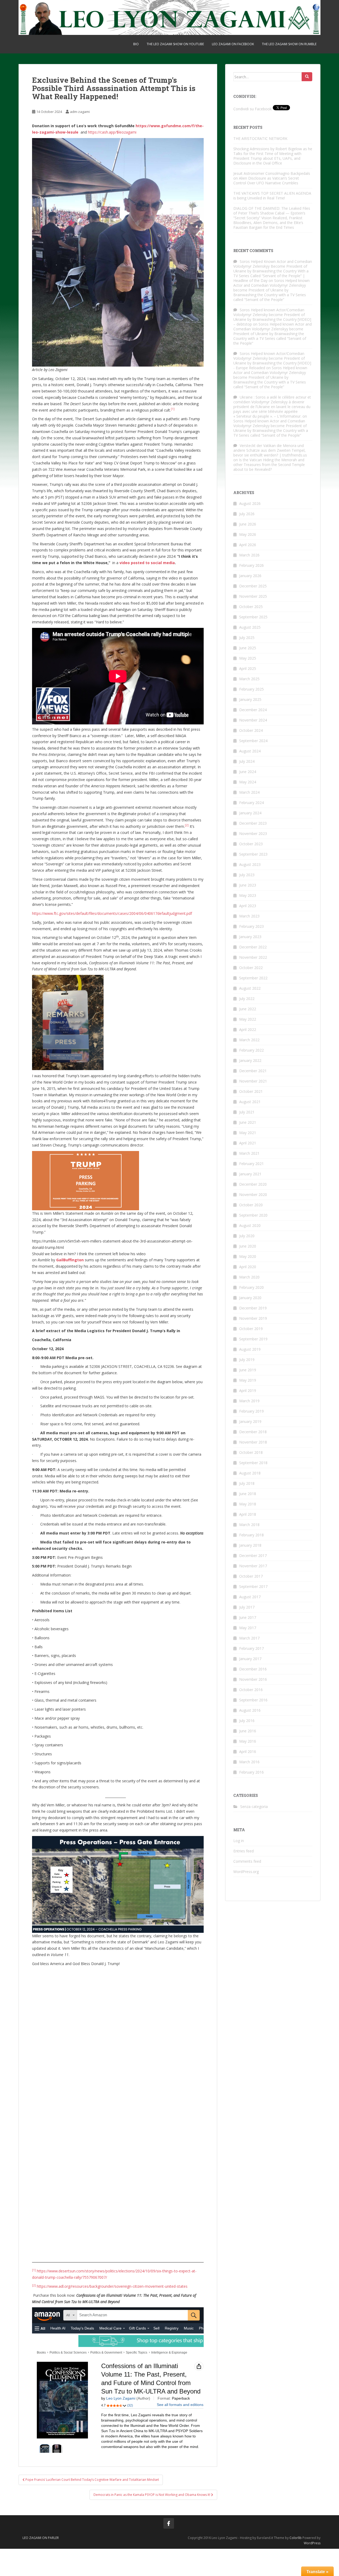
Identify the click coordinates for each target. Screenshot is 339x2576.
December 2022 (253, 947)
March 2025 (249, 679)
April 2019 (248, 1390)
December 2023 (253, 823)
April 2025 (248, 668)
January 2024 (250, 813)
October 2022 (251, 968)
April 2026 (248, 545)
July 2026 (247, 514)
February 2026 (251, 565)
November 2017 (253, 1566)
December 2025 (253, 586)
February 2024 (251, 803)
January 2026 (250, 576)
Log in (239, 1841)
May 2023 (248, 895)
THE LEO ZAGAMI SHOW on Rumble (289, 44)
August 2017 (250, 1597)
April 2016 (248, 1751)
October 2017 (251, 1576)
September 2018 (253, 1463)
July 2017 (247, 1607)
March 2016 (249, 1762)
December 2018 (253, 1432)
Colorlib (296, 2538)
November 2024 (253, 720)
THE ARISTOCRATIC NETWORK (271, 138)
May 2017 (248, 1628)
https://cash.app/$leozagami (112, 132)
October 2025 (251, 607)
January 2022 (250, 1060)
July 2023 (247, 875)
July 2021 (247, 1112)
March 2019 (249, 1401)
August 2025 (250, 627)
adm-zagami (80, 112)
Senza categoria (254, 1807)
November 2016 (253, 1679)
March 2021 (249, 1153)
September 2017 (253, 1586)
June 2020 (248, 1246)
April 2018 (248, 1514)
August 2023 (250, 864)
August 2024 (250, 751)
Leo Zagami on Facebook (233, 44)
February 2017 (251, 1648)
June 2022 (248, 1009)
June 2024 (248, 772)
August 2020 (250, 1225)
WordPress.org (246, 1872)
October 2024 (251, 730)
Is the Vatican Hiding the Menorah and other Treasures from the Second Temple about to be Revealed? (269, 465)
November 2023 (253, 833)
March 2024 (249, 792)
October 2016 (251, 1690)
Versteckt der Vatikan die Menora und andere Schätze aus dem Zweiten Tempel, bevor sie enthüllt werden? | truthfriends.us (270, 450)
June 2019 (248, 1370)
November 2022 (253, 957)
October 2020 (251, 1205)
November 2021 (253, 1081)
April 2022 (248, 1029)
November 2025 (253, 596)
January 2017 (250, 1659)
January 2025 (250, 699)
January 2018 (250, 1545)
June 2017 (248, 1617)
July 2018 (247, 1483)
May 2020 (248, 1256)
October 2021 (251, 1091)
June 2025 (248, 648)
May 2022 (248, 1019)
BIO (136, 44)
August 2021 (250, 1102)
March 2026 (249, 555)
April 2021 (248, 1143)
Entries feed (244, 1851)
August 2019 (250, 1349)
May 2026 (248, 534)
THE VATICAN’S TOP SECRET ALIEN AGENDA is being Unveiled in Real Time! (272, 196)
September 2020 (253, 1215)
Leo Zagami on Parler (41, 2538)
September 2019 (253, 1339)
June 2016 (248, 1731)
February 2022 (251, 1050)
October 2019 (251, 1329)
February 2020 (251, 1287)
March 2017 (249, 1638)
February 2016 (251, 1772)
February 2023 (251, 926)
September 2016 (253, 1700)
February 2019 (251, 1411)
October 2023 (251, 844)
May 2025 (248, 658)
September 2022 (253, 978)
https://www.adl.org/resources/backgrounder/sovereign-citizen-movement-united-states (112, 2286)
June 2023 (248, 885)
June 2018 (248, 1494)
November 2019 (253, 1318)
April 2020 (248, 1267)
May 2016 (248, 1741)
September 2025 (253, 617)
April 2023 (248, 906)
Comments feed (247, 1861)
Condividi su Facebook (253, 109)
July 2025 (247, 638)
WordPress (312, 2543)
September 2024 (253, 741)
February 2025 (251, 689)
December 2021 (253, 1071)
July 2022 (247, 999)
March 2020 (249, 1277)
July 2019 (247, 1360)
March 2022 (249, 1040)
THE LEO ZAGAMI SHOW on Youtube (175, 44)
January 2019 (250, 1421)
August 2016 (250, 1710)
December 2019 (253, 1308)
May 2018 (248, 1504)
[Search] (307, 77)
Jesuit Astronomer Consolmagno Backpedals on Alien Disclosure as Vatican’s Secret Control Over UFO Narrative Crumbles (272, 178)
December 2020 (253, 1184)
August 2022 (250, 988)
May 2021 (248, 1133)
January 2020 (250, 1298)
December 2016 (253, 1669)
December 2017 (253, 1556)
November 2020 (253, 1195)
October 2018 (251, 1452)
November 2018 (253, 1442)
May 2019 (248, 1380)
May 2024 (248, 782)
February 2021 (251, 1164)
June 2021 (248, 1122)
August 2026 (250, 503)
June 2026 (248, 524)
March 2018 (249, 1525)
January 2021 (250, 1174)
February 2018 (251, 1535)
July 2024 (247, 761)
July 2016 (247, 1721)
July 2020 (247, 1236)
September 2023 (253, 854)
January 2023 (250, 937)
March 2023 (249, 916)
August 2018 (250, 1473)
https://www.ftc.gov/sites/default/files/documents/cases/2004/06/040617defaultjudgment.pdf (112, 913)
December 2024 (253, 710)
